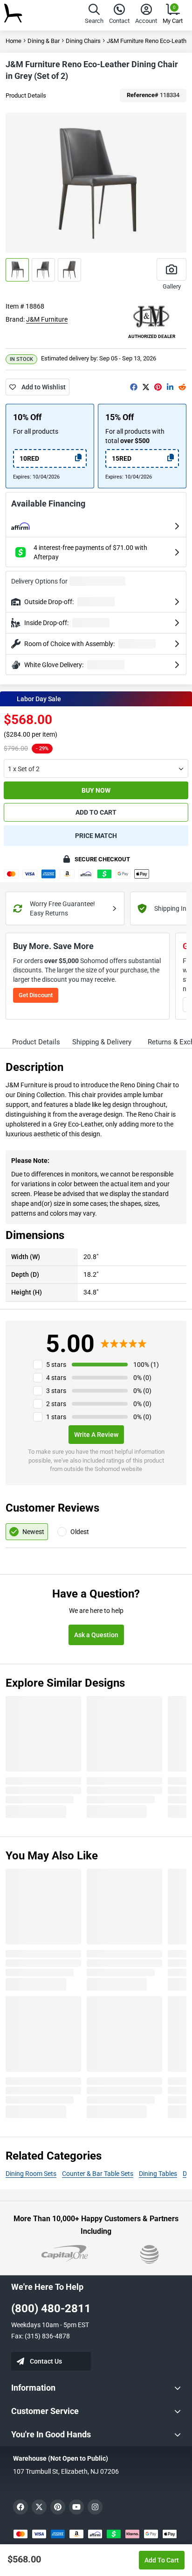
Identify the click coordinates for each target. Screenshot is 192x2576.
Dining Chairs (83, 41)
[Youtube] (76, 2507)
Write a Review (96, 1435)
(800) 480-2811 (51, 2309)
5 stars (56, 1365)
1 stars (56, 1417)
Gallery (172, 286)
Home (14, 41)
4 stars (56, 1378)
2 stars (56, 1404)
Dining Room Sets (31, 2174)
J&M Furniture (47, 319)
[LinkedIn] (170, 387)
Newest (33, 1532)
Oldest (80, 1532)
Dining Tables (158, 2174)
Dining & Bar (44, 41)
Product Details (26, 95)
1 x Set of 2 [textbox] (24, 769)
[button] (94, 15)
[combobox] (96, 768)
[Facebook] (134, 387)
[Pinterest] (158, 387)
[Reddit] (182, 387)
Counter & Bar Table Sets (98, 2174)
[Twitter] (146, 387)
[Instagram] (95, 2507)
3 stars (56, 1391)
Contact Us (46, 2361)
